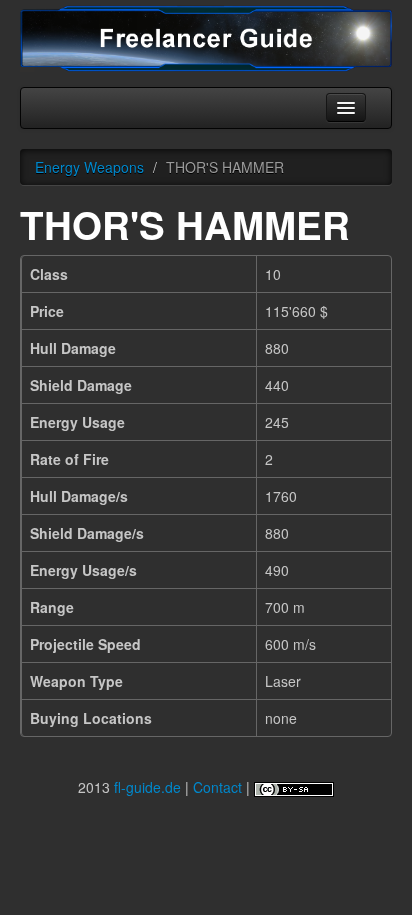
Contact (217, 787)
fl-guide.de (147, 787)
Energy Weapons (89, 167)
